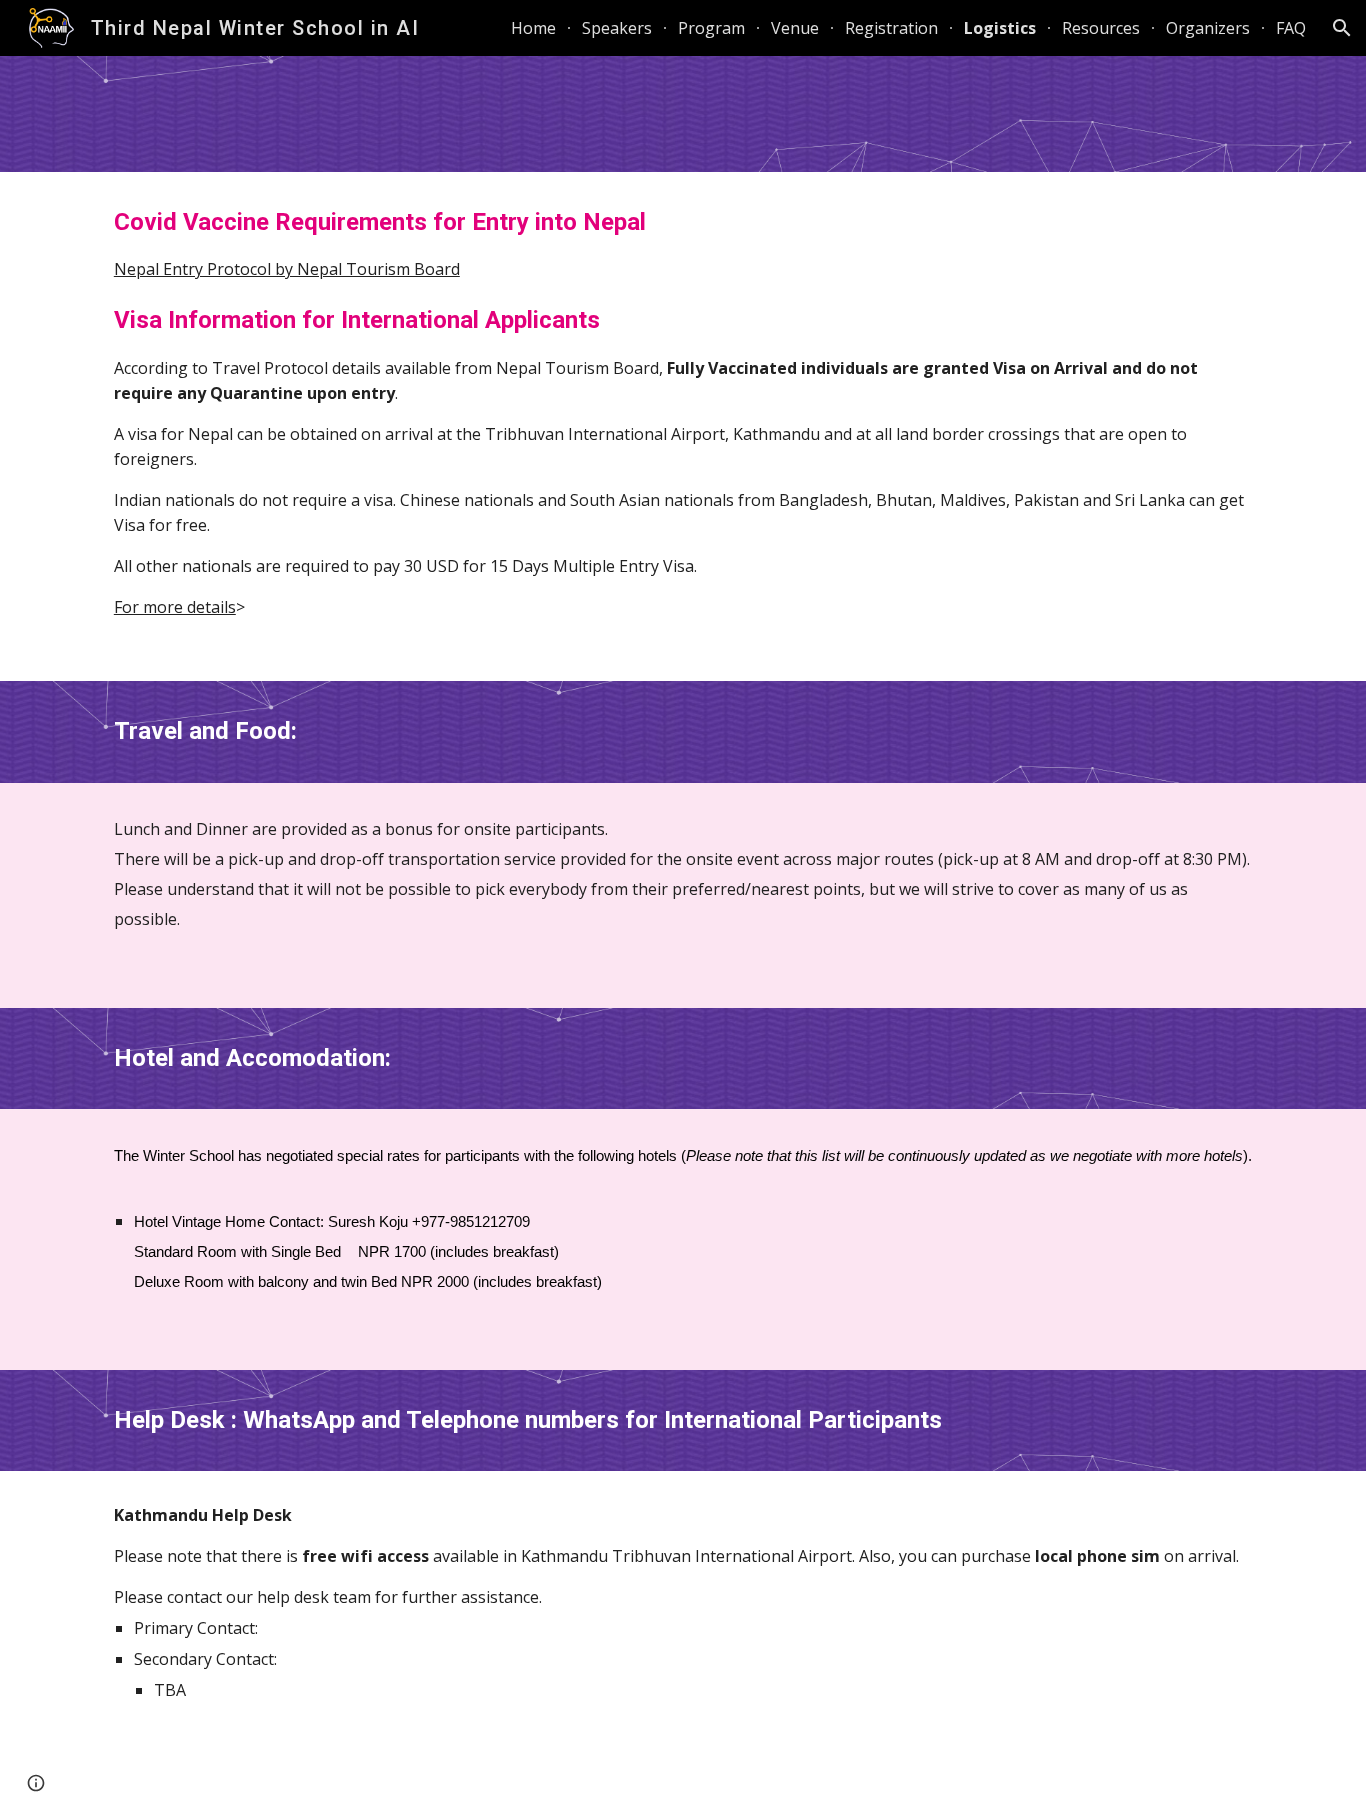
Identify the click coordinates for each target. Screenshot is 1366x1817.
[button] (1342, 28)
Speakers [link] (617, 28)
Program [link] (711, 28)
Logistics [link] (1000, 28)
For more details (175, 607)
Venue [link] (795, 28)
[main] (683, 426)
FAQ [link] (1291, 28)
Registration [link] (891, 28)
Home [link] (533, 28)
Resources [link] (1101, 28)
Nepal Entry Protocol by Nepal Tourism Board (287, 269)
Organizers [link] (1208, 28)
